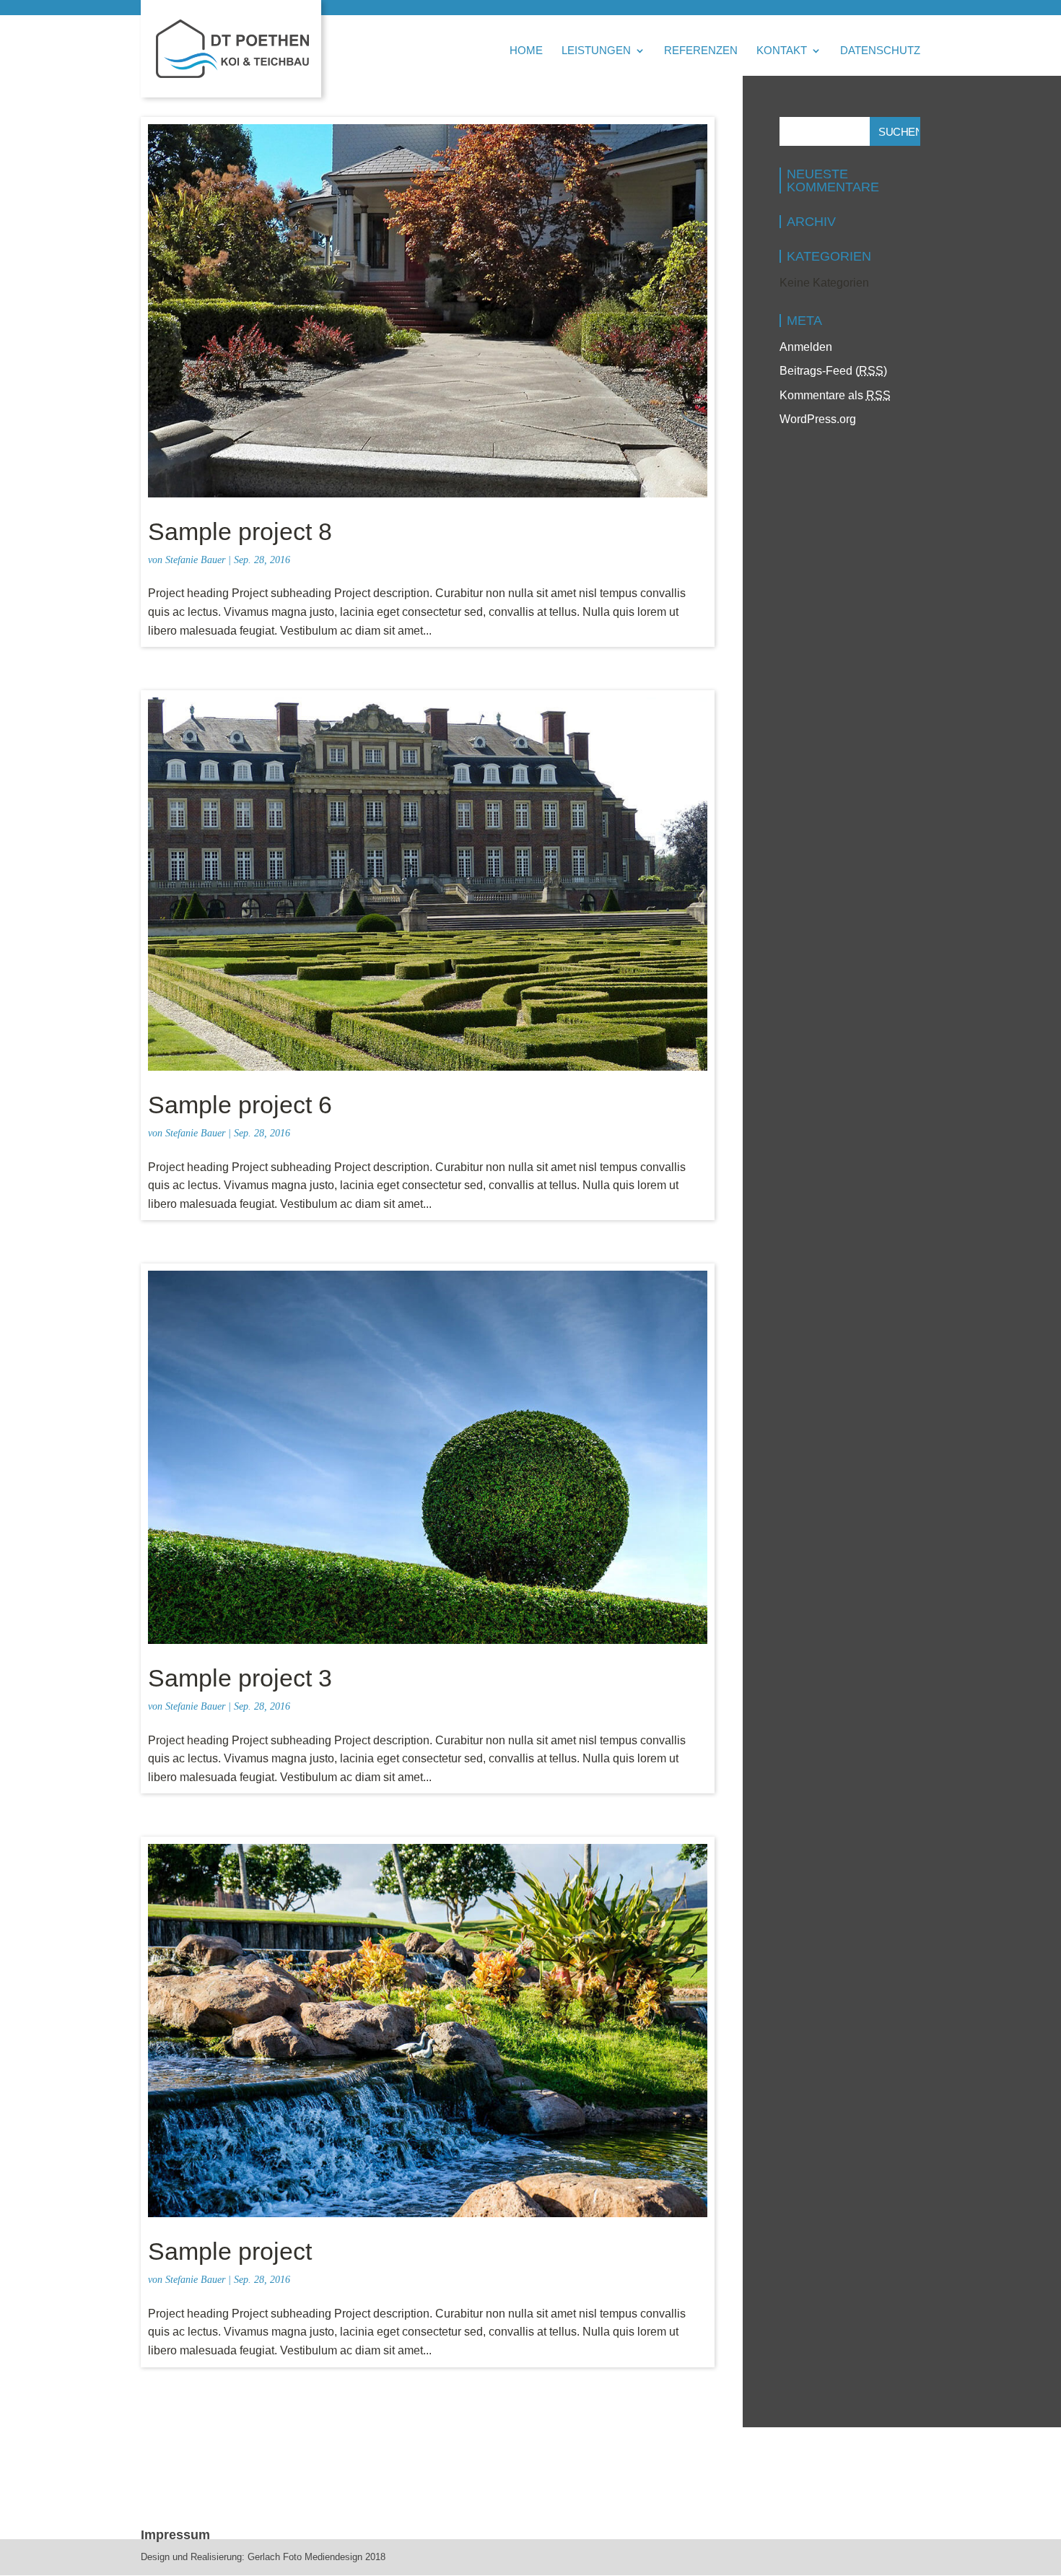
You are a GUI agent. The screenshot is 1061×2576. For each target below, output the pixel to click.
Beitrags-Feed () (833, 371)
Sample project (230, 2251)
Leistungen (596, 51)
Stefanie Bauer (195, 560)
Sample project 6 (240, 1105)
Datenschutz (880, 51)
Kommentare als (835, 395)
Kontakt (782, 51)
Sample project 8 (240, 531)
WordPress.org (818, 419)
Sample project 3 (240, 1678)
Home (526, 51)
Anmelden (806, 347)
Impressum (175, 2535)
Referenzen (701, 51)
